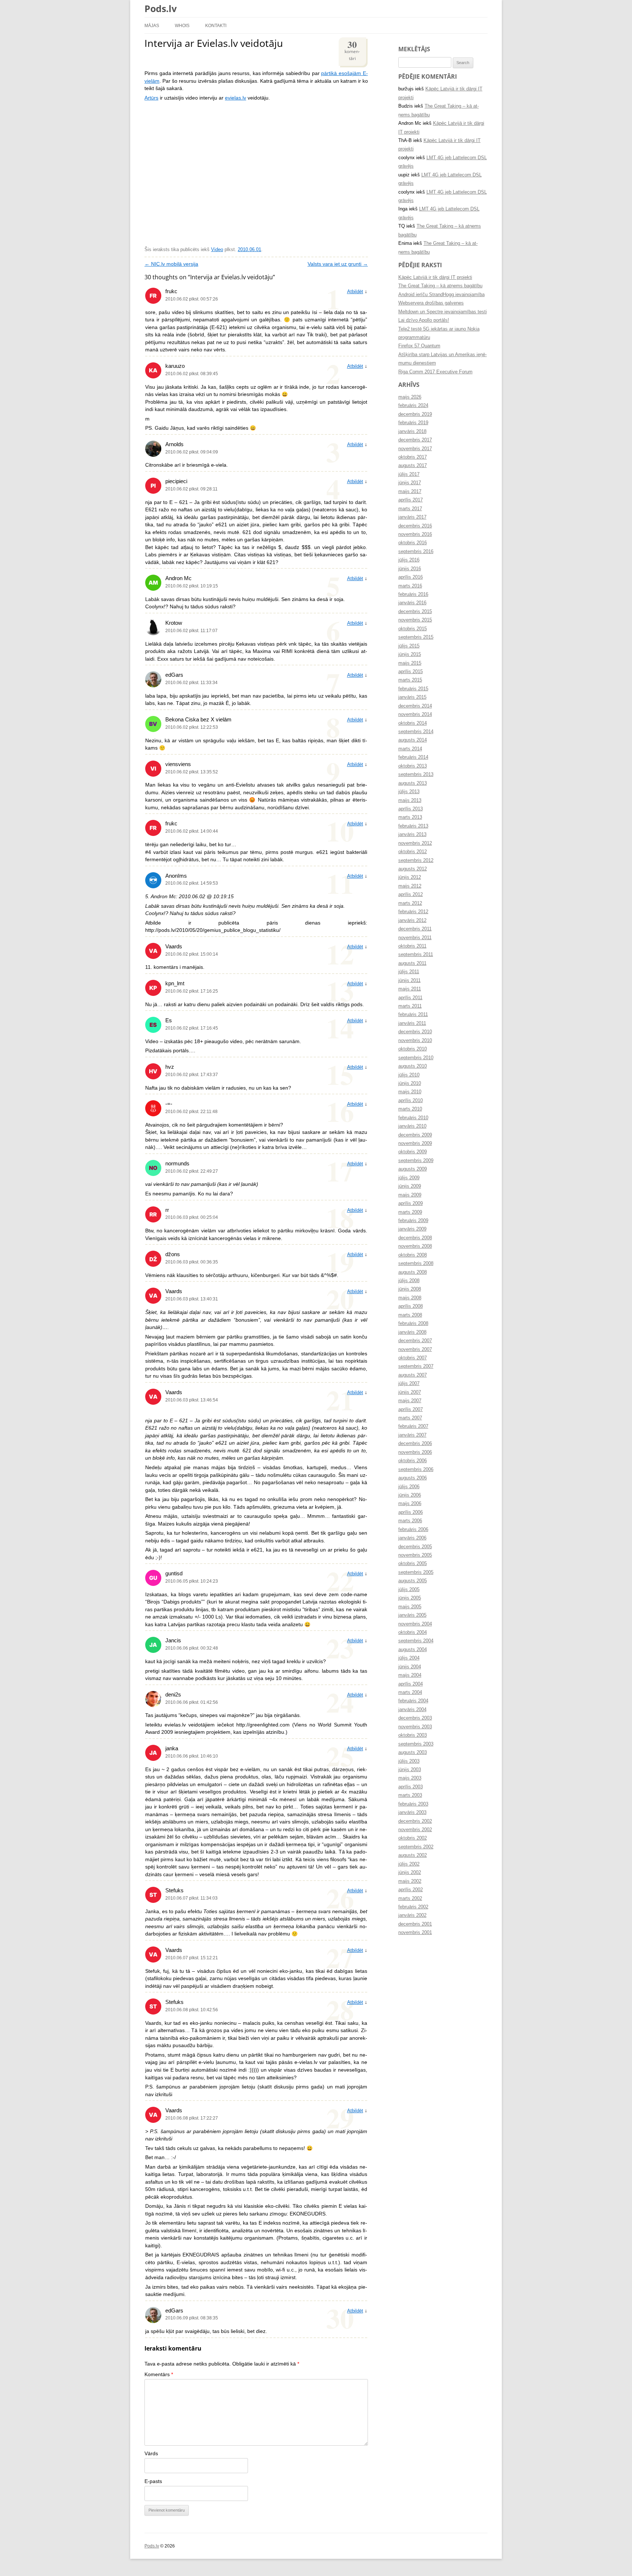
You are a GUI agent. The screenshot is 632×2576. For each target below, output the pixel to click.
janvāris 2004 (412, 1710)
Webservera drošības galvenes (431, 303)
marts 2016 (410, 586)
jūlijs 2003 (409, 1761)
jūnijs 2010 (410, 1083)
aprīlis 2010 (411, 1101)
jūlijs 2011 (409, 972)
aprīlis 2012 (411, 895)
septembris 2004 (416, 1641)
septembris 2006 (416, 1470)
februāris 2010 (413, 1118)
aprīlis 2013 (411, 809)
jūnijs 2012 (410, 877)
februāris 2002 (413, 1907)
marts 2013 (410, 817)
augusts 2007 (413, 1375)
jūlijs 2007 (409, 1384)
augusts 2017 (413, 466)
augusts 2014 (413, 740)
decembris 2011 (415, 929)
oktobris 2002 (413, 1838)
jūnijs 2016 (410, 569)
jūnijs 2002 (410, 1873)
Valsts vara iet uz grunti (338, 264)
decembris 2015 (415, 612)
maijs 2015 (410, 663)
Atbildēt (355, 292)
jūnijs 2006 (410, 1495)
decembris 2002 (415, 1821)
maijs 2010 (410, 1092)
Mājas (152, 25)
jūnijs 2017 (410, 483)
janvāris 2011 (412, 1023)
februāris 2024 (413, 406)
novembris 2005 (415, 1555)
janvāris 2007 (412, 1435)
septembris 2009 (416, 1161)
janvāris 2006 (412, 1538)
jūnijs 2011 (409, 981)
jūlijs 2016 (409, 560)
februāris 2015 (413, 689)
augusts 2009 (413, 1169)
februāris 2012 (413, 912)
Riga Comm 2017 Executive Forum (435, 372)
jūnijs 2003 (410, 1770)
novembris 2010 (415, 1041)
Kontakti (216, 25)
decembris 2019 (415, 414)
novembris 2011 (415, 938)
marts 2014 (410, 749)
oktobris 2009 (413, 1152)
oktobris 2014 (413, 723)
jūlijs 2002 (409, 1864)
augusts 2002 (413, 1855)
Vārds (151, 2454)
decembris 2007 (415, 1341)
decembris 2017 (415, 440)
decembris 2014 (415, 706)
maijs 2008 (410, 1298)
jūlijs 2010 (409, 1075)
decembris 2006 (415, 1444)
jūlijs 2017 (409, 474)
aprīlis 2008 (411, 1306)
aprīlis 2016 (411, 577)
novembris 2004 (415, 1624)
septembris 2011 (416, 955)
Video (217, 250)
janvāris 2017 (412, 517)
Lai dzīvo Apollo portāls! (424, 320)
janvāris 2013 (412, 835)
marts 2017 (410, 509)
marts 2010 (410, 1109)
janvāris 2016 (412, 603)
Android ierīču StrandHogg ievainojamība (441, 295)
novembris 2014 (415, 714)
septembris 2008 (416, 1263)
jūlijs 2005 (409, 1590)
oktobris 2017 (413, 457)
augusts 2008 (413, 1272)
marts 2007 (410, 1418)
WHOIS (182, 25)
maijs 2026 (410, 397)
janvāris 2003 (412, 1812)
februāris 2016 (413, 594)
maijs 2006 (410, 1504)
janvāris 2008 (412, 1332)
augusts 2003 (413, 1752)
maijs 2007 (410, 1401)
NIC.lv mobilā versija (171, 264)
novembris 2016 (415, 534)
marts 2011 (410, 1006)
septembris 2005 (416, 1572)
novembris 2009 (415, 1143)
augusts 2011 (412, 963)
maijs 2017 (410, 492)
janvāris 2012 (412, 921)
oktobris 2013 (413, 766)
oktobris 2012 (413, 852)
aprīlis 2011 (410, 998)
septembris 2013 (416, 774)
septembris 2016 (416, 552)
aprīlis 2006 (411, 1512)
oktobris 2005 (413, 1564)
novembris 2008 (415, 1246)
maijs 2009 (410, 1195)
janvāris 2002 (412, 1915)
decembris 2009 (415, 1135)
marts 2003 (410, 1795)
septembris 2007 (416, 1366)
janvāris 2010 (412, 1126)
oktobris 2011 (412, 946)
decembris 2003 (415, 1718)
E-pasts (153, 2481)
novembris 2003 (415, 1727)
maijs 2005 (410, 1607)
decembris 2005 (415, 1547)
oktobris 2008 (413, 1255)
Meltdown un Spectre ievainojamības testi (443, 312)
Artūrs (151, 98)
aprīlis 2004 (411, 1684)
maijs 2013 (410, 800)
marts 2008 (410, 1315)
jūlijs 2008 (409, 1281)
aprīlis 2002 (411, 1890)
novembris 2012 (415, 843)
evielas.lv (236, 98)
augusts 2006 (413, 1478)
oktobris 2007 (413, 1358)
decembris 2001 (415, 1924)
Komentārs (159, 2375)
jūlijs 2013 (409, 792)
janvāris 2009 (412, 1229)
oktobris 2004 (413, 1632)
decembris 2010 (415, 1032)
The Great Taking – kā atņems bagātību (440, 286)
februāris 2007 (413, 1426)
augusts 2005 (413, 1581)
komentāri (352, 50)
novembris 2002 (415, 1830)
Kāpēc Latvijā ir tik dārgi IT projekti (435, 277)
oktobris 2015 (413, 629)
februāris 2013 (413, 826)
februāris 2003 (413, 1804)
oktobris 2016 (413, 543)
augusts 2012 (413, 869)
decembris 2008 (415, 1238)
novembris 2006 (415, 1452)
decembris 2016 (415, 526)
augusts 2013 (413, 783)
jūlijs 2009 (409, 1178)
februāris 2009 (413, 1221)
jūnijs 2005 (410, 1598)
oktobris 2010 (413, 1049)
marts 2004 (410, 1692)
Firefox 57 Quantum (419, 346)
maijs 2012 (410, 886)
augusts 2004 (413, 1650)
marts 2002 (410, 1899)
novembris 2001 (415, 1933)
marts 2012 (410, 903)
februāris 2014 (413, 757)
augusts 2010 (413, 1066)
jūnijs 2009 (410, 1186)
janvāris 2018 (412, 432)
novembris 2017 (415, 449)
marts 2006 (410, 1521)
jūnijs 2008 (410, 1289)
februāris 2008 (413, 1324)
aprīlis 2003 (411, 1787)
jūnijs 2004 (410, 1667)
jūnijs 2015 (410, 654)
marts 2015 (410, 680)
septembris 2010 (416, 1058)
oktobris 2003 (413, 1735)
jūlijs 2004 (409, 1658)
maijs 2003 (410, 1778)
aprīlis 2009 (411, 1203)
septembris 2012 (416, 860)
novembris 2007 (415, 1349)
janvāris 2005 (412, 1615)
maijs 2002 (410, 1881)
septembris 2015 (416, 637)
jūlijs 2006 (409, 1487)
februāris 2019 (413, 423)
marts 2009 (410, 1212)
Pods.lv (161, 8)
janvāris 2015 (412, 697)
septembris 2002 (416, 1847)
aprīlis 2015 (411, 672)
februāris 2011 (413, 1015)
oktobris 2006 (413, 1461)
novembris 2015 (415, 620)
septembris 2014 (416, 732)
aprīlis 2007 (411, 1410)
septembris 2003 (416, 1744)
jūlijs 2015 (409, 646)
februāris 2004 (413, 1701)
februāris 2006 (413, 1530)
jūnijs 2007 (410, 1392)
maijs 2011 (410, 989)
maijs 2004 (410, 1675)
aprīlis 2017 (411, 500)
